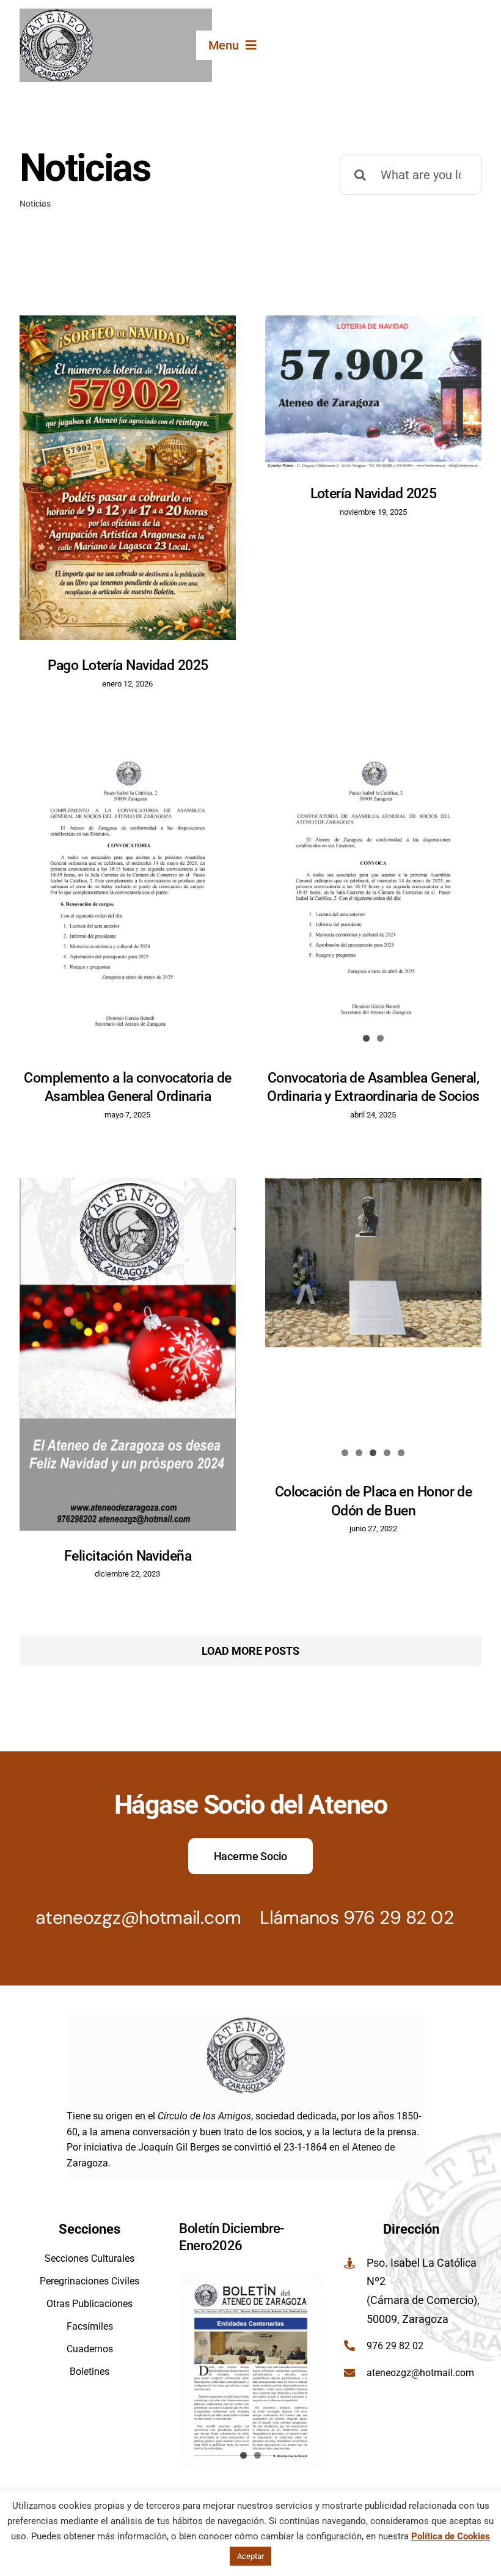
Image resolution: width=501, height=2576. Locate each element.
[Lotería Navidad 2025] (373, 392)
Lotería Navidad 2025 (374, 493)
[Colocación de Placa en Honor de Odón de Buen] (373, 1262)
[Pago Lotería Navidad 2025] (128, 478)
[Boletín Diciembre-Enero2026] (250, 2371)
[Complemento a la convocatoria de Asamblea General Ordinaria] (128, 899)
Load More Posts (250, 1651)
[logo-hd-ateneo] (56, 14)
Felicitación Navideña (128, 1556)
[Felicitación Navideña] (128, 1354)
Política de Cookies (451, 2536)
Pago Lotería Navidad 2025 (128, 665)
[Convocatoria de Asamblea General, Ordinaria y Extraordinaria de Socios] (373, 899)
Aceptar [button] (250, 2556)
